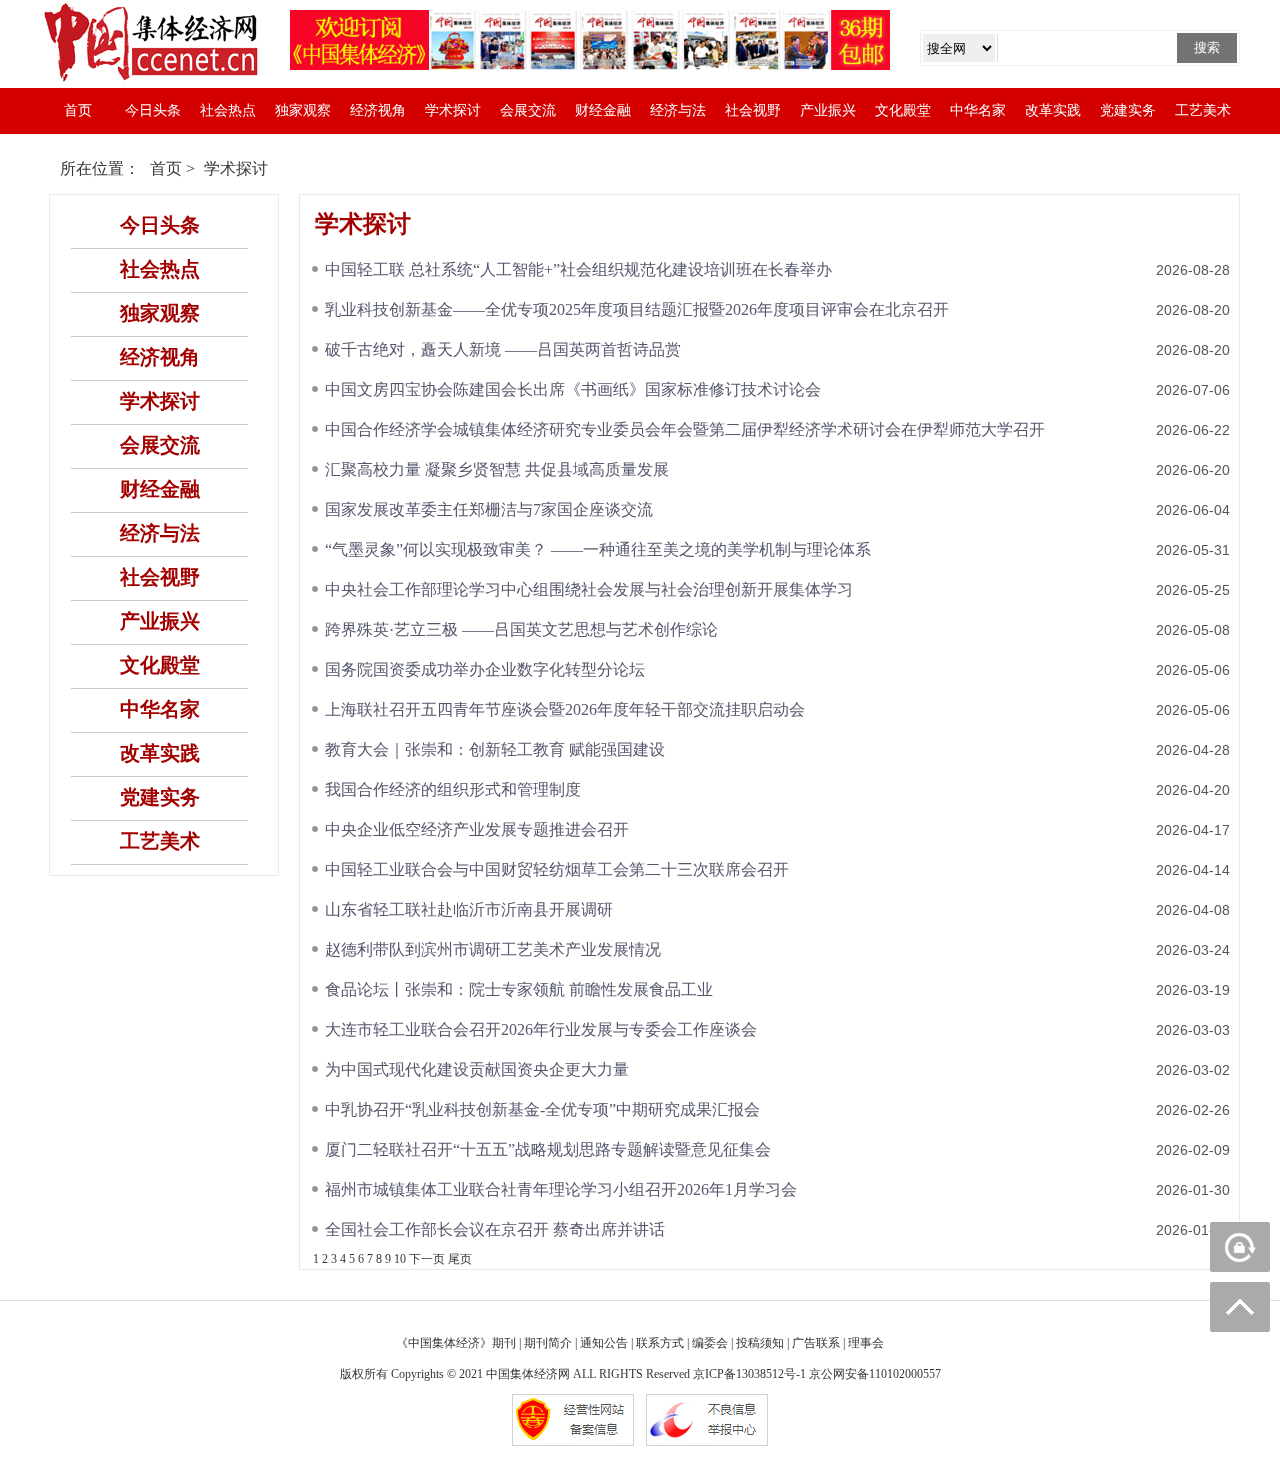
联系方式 (660, 1343)
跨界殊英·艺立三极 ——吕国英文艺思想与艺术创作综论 (521, 629)
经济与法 (678, 110)
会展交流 (528, 110)
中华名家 (978, 110)
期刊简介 (548, 1343)
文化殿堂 (903, 110)
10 (400, 1259)
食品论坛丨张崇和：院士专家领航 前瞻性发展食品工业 (519, 989)
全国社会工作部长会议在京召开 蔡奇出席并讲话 (495, 1229)
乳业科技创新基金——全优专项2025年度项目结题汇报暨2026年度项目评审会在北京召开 (637, 309)
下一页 (427, 1259)
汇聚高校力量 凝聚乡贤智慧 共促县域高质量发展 (497, 469)
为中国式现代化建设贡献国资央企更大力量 (477, 1069)
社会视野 (753, 110)
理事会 (866, 1343)
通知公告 (604, 1343)
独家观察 (303, 110)
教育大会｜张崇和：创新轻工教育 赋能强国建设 (495, 749)
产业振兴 (828, 110)
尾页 (460, 1259)
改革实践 (1053, 110)
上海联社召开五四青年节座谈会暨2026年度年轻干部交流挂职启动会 (565, 709)
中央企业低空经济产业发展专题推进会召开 (477, 829)
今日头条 (153, 110)
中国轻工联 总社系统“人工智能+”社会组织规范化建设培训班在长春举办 (578, 269)
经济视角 (378, 110)
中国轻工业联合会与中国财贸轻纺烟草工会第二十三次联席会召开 (557, 869)
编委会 (710, 1343)
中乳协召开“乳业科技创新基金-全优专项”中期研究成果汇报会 (542, 1109)
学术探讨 (453, 110)
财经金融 (603, 110)
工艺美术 (1203, 110)
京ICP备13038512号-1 (749, 1374)
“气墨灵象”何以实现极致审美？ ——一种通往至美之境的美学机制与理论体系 (598, 549)
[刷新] (1240, 1247)
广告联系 (816, 1343)
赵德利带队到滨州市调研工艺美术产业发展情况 (493, 949)
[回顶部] (1240, 1307)
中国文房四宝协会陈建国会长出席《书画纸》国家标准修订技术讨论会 (573, 389)
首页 (78, 110)
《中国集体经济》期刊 (456, 1343)
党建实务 (1128, 110)
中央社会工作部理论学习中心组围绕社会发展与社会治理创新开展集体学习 (589, 589)
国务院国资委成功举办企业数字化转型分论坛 (485, 669)
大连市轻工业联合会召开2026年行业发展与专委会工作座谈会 (541, 1029)
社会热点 (228, 110)
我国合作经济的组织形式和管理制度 (453, 789)
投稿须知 (760, 1343)
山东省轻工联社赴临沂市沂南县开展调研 (469, 909)
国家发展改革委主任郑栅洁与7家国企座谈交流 (489, 509)
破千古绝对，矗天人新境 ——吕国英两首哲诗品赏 (503, 349)
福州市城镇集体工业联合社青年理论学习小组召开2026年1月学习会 (561, 1189)
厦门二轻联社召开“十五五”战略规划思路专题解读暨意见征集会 (548, 1149)
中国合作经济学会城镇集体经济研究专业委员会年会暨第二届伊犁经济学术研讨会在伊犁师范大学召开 (685, 429)
